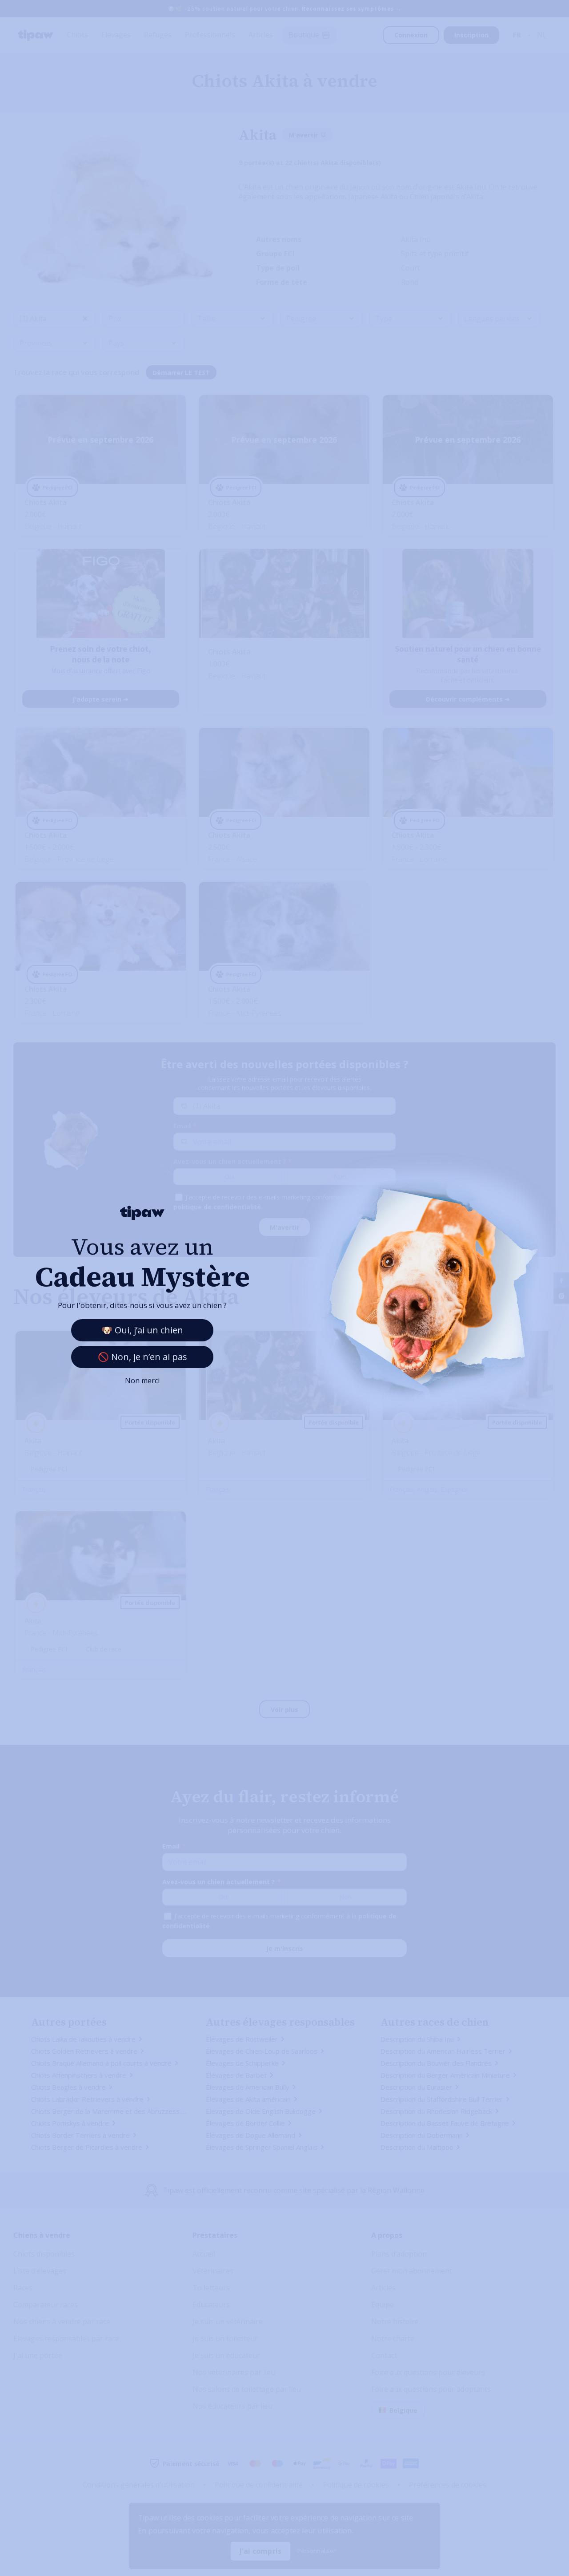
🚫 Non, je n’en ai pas (142, 1357)
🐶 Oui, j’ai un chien (142, 1330)
